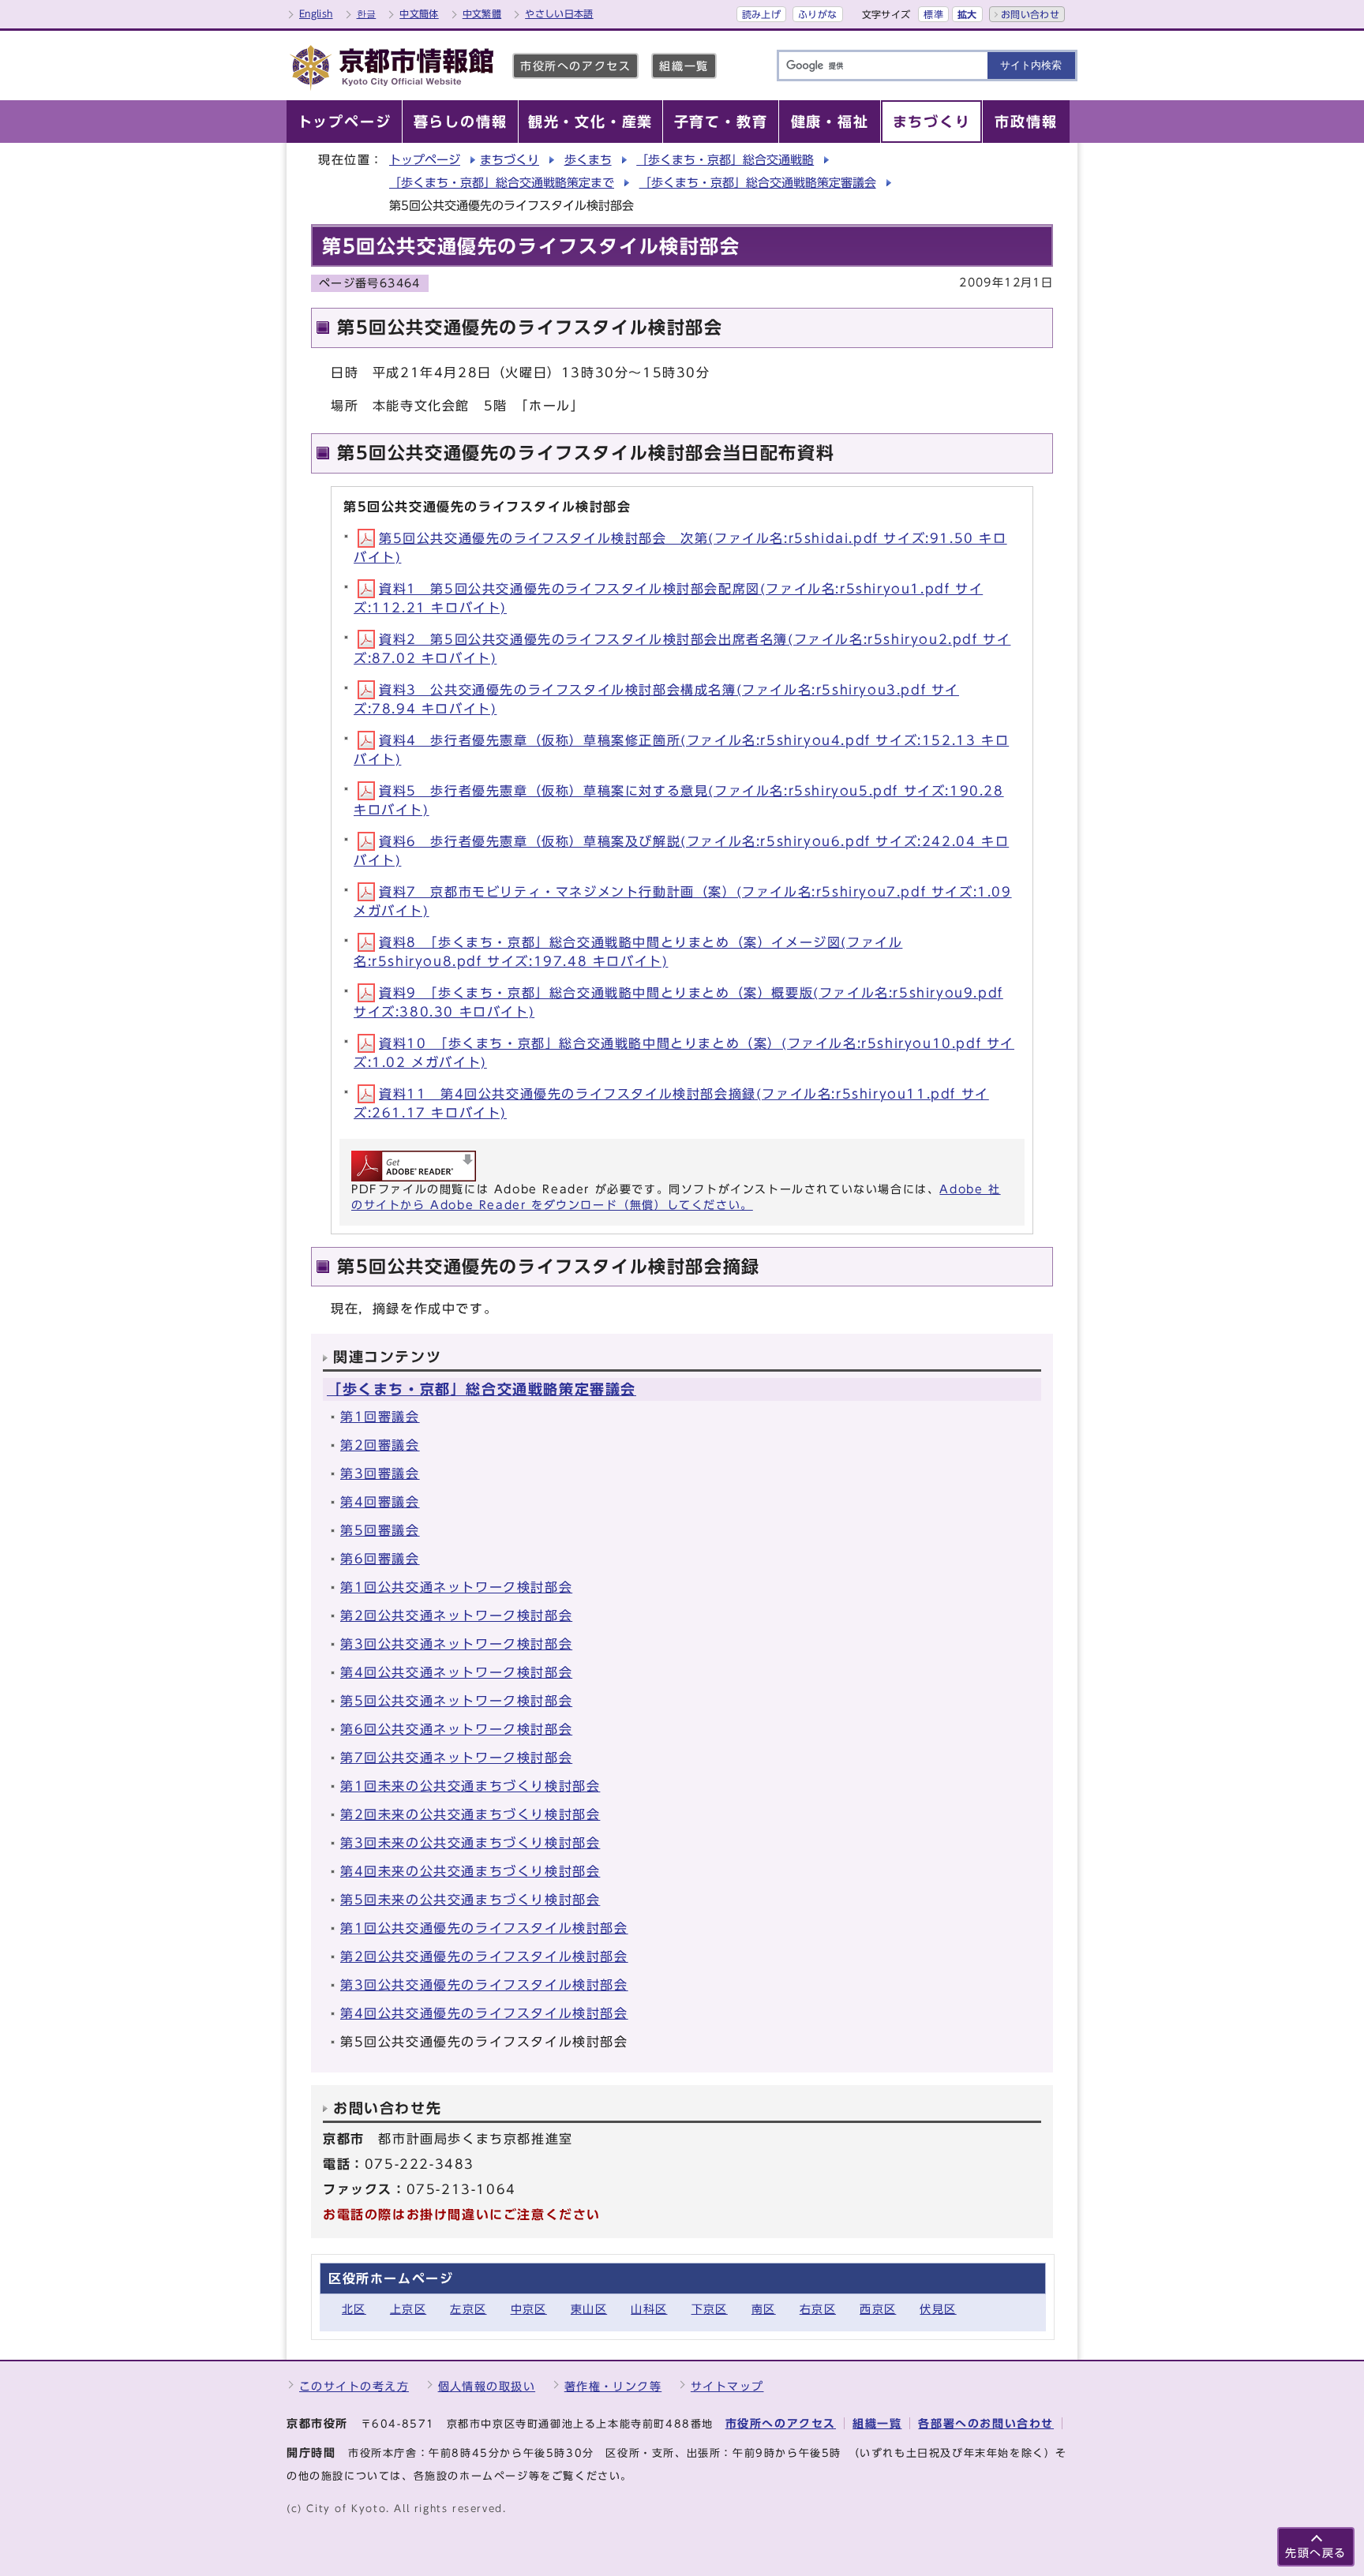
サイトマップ (727, 2386)
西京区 (878, 2309)
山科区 (649, 2309)
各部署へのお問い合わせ (986, 2423)
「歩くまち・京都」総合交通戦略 (725, 160)
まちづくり (510, 160)
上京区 (408, 2309)
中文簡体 (419, 13)
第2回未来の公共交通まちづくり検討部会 (470, 1814)
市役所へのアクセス (575, 66)
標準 (933, 14)
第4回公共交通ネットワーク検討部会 (456, 1672)
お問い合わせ (1030, 14)
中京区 (529, 2309)
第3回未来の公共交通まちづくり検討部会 (470, 1843)
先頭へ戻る (1316, 2553)
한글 (367, 13)
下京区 (710, 2309)
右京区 (818, 2309)
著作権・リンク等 (613, 2386)
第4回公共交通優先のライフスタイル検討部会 (484, 2013)
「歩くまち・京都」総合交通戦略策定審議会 (758, 183)
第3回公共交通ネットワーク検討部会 (456, 1644)
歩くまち (588, 160)
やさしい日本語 (559, 13)
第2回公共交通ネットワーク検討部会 (456, 1616)
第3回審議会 (380, 1473)
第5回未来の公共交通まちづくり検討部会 (470, 1900)
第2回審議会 (380, 1445)
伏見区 (938, 2309)
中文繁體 (482, 13)
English (316, 13)
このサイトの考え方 (354, 2386)
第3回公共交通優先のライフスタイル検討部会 (484, 1985)
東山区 (589, 2309)
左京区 (468, 2309)
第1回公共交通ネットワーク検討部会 (456, 1587)
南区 (764, 2309)
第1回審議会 (380, 1417)
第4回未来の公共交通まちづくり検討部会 (470, 1871)
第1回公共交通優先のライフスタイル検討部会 (484, 1928)
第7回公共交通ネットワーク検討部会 (456, 1758)
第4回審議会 (380, 1502)
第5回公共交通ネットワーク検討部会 (456, 1701)
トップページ (425, 160)
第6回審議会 (380, 1559)
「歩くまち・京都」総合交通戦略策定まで (502, 183)
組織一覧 (684, 66)
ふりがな (817, 14)
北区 (354, 2309)
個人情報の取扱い (487, 2386)
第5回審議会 (380, 1530)
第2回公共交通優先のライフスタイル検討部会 (484, 1956)
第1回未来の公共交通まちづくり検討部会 (470, 1786)
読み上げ (761, 14)
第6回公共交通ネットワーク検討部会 (456, 1729)
